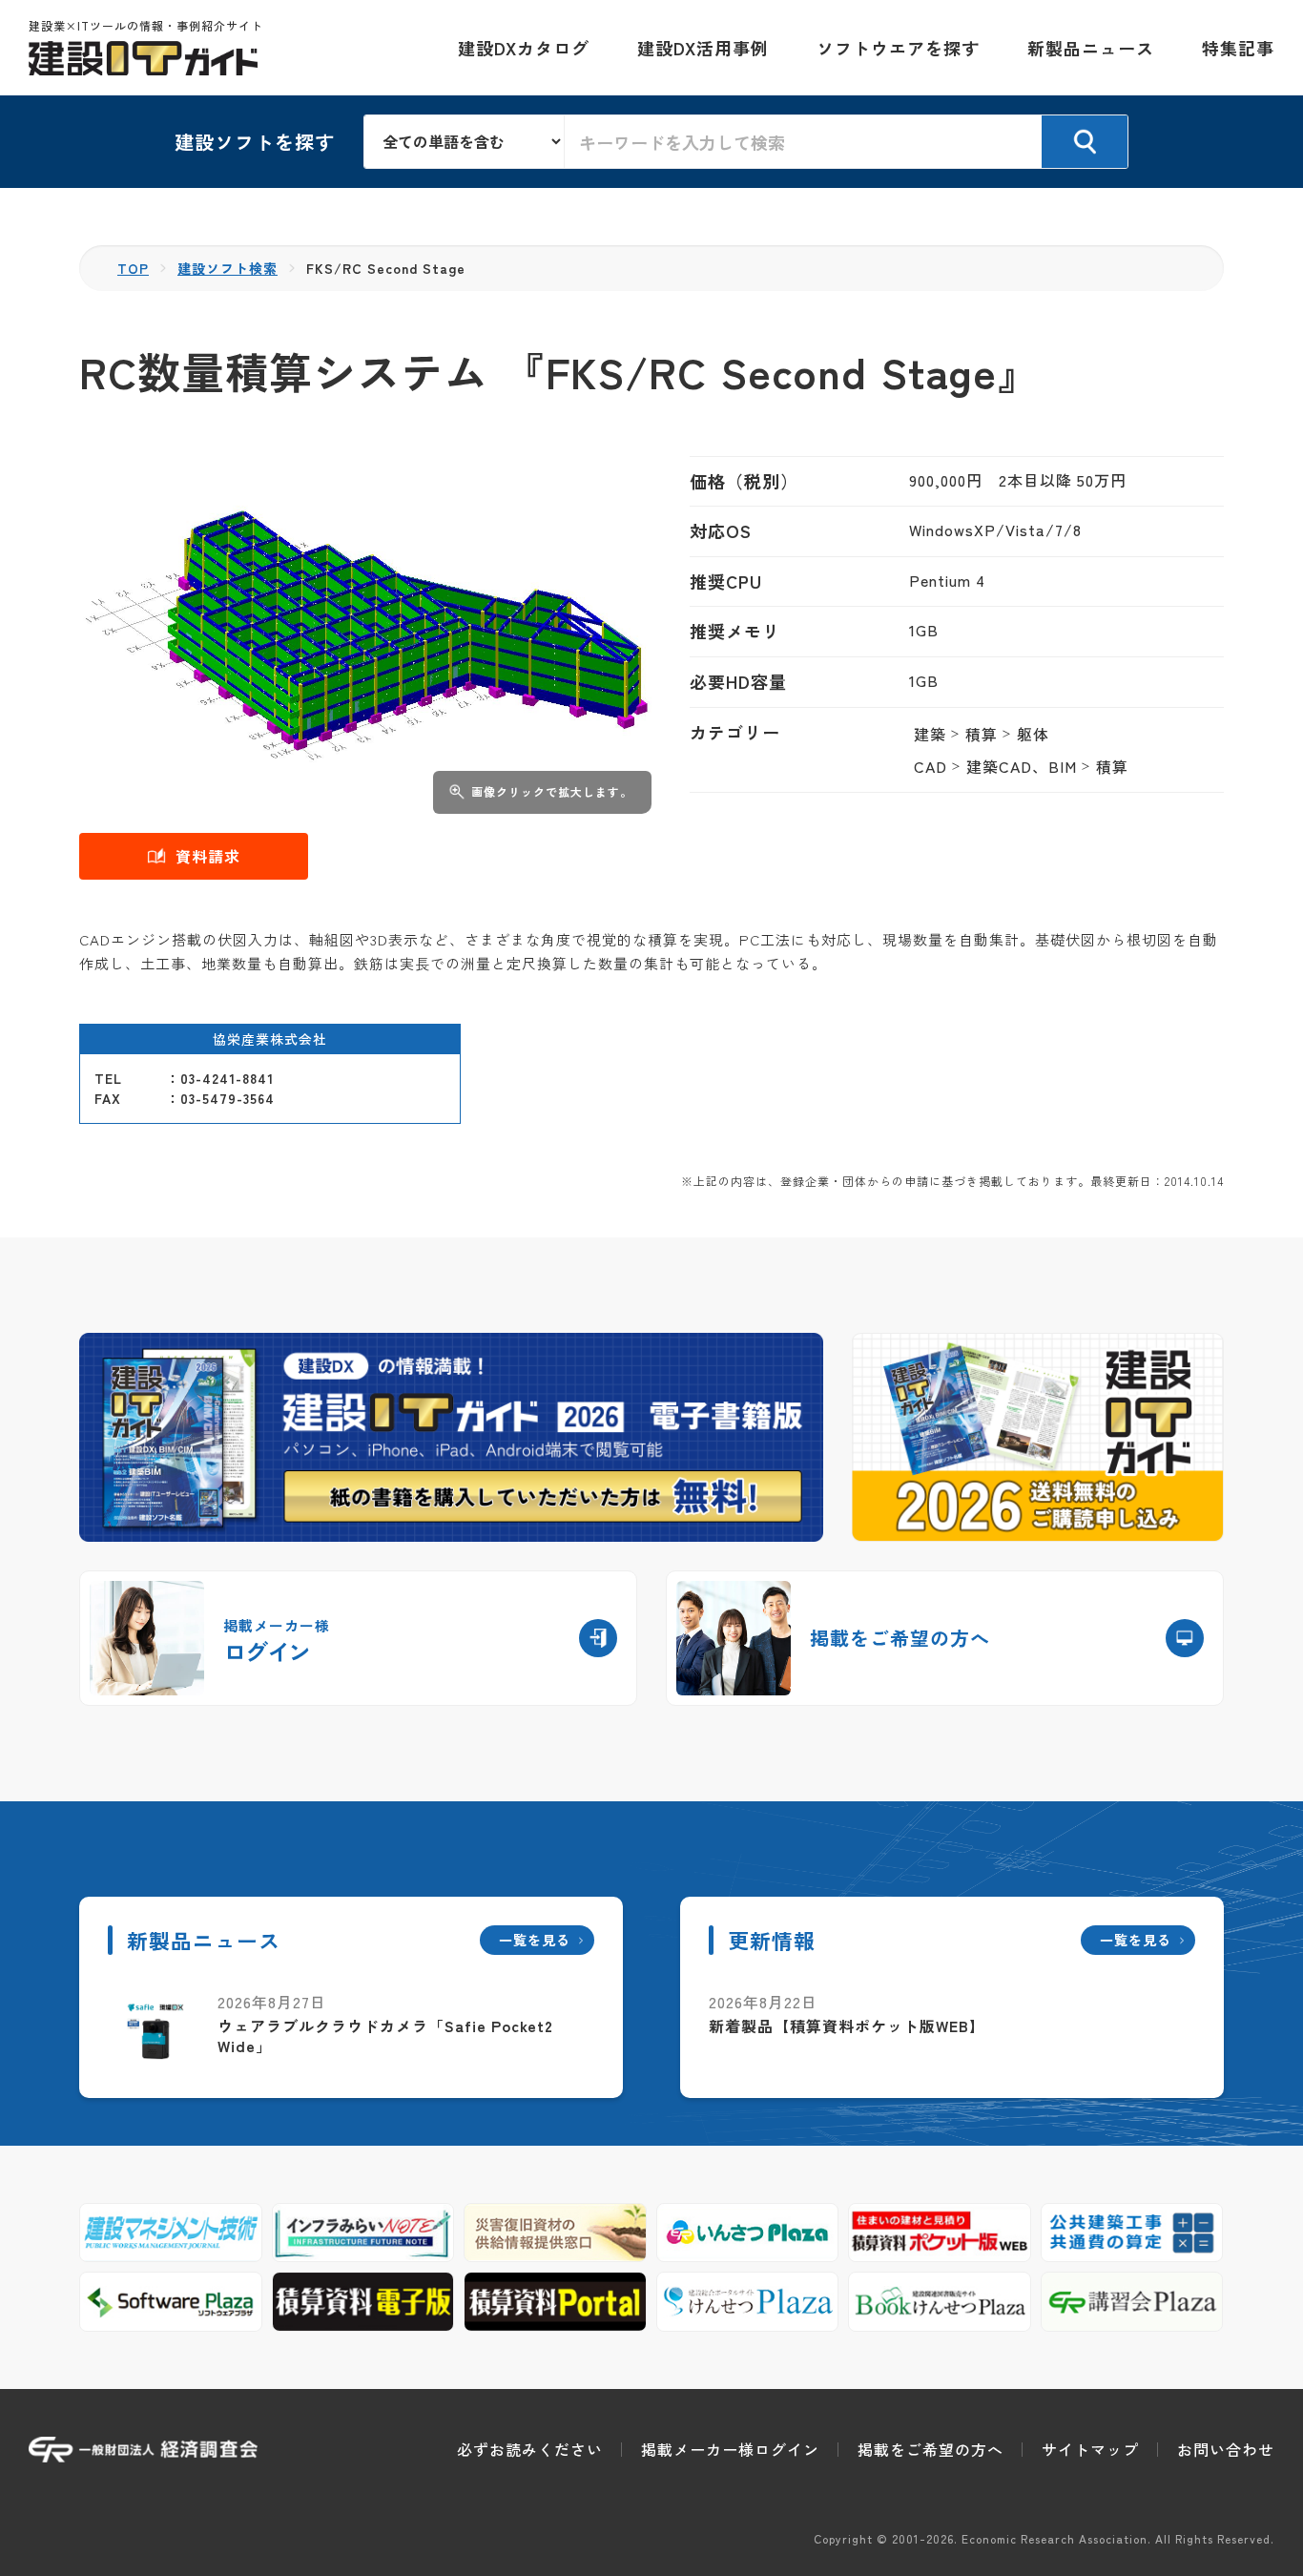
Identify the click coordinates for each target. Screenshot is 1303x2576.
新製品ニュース (1091, 48)
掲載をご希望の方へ (931, 2449)
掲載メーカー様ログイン (730, 2449)
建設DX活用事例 (703, 48)
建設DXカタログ (524, 48)
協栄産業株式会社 (270, 1039)
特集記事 (1238, 48)
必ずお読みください (530, 2449)
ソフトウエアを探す (898, 48)
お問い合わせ (1226, 2449)
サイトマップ (1090, 2449)
